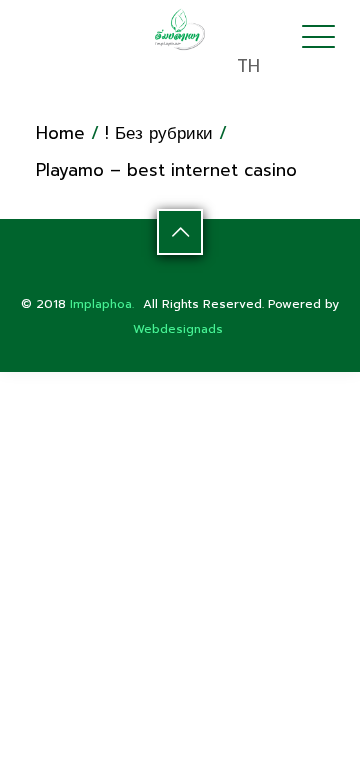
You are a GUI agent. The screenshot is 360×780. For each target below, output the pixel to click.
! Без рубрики (159, 133)
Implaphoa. (102, 304)
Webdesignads (178, 329)
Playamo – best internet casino (166, 170)
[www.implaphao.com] (180, 29)
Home (60, 133)
